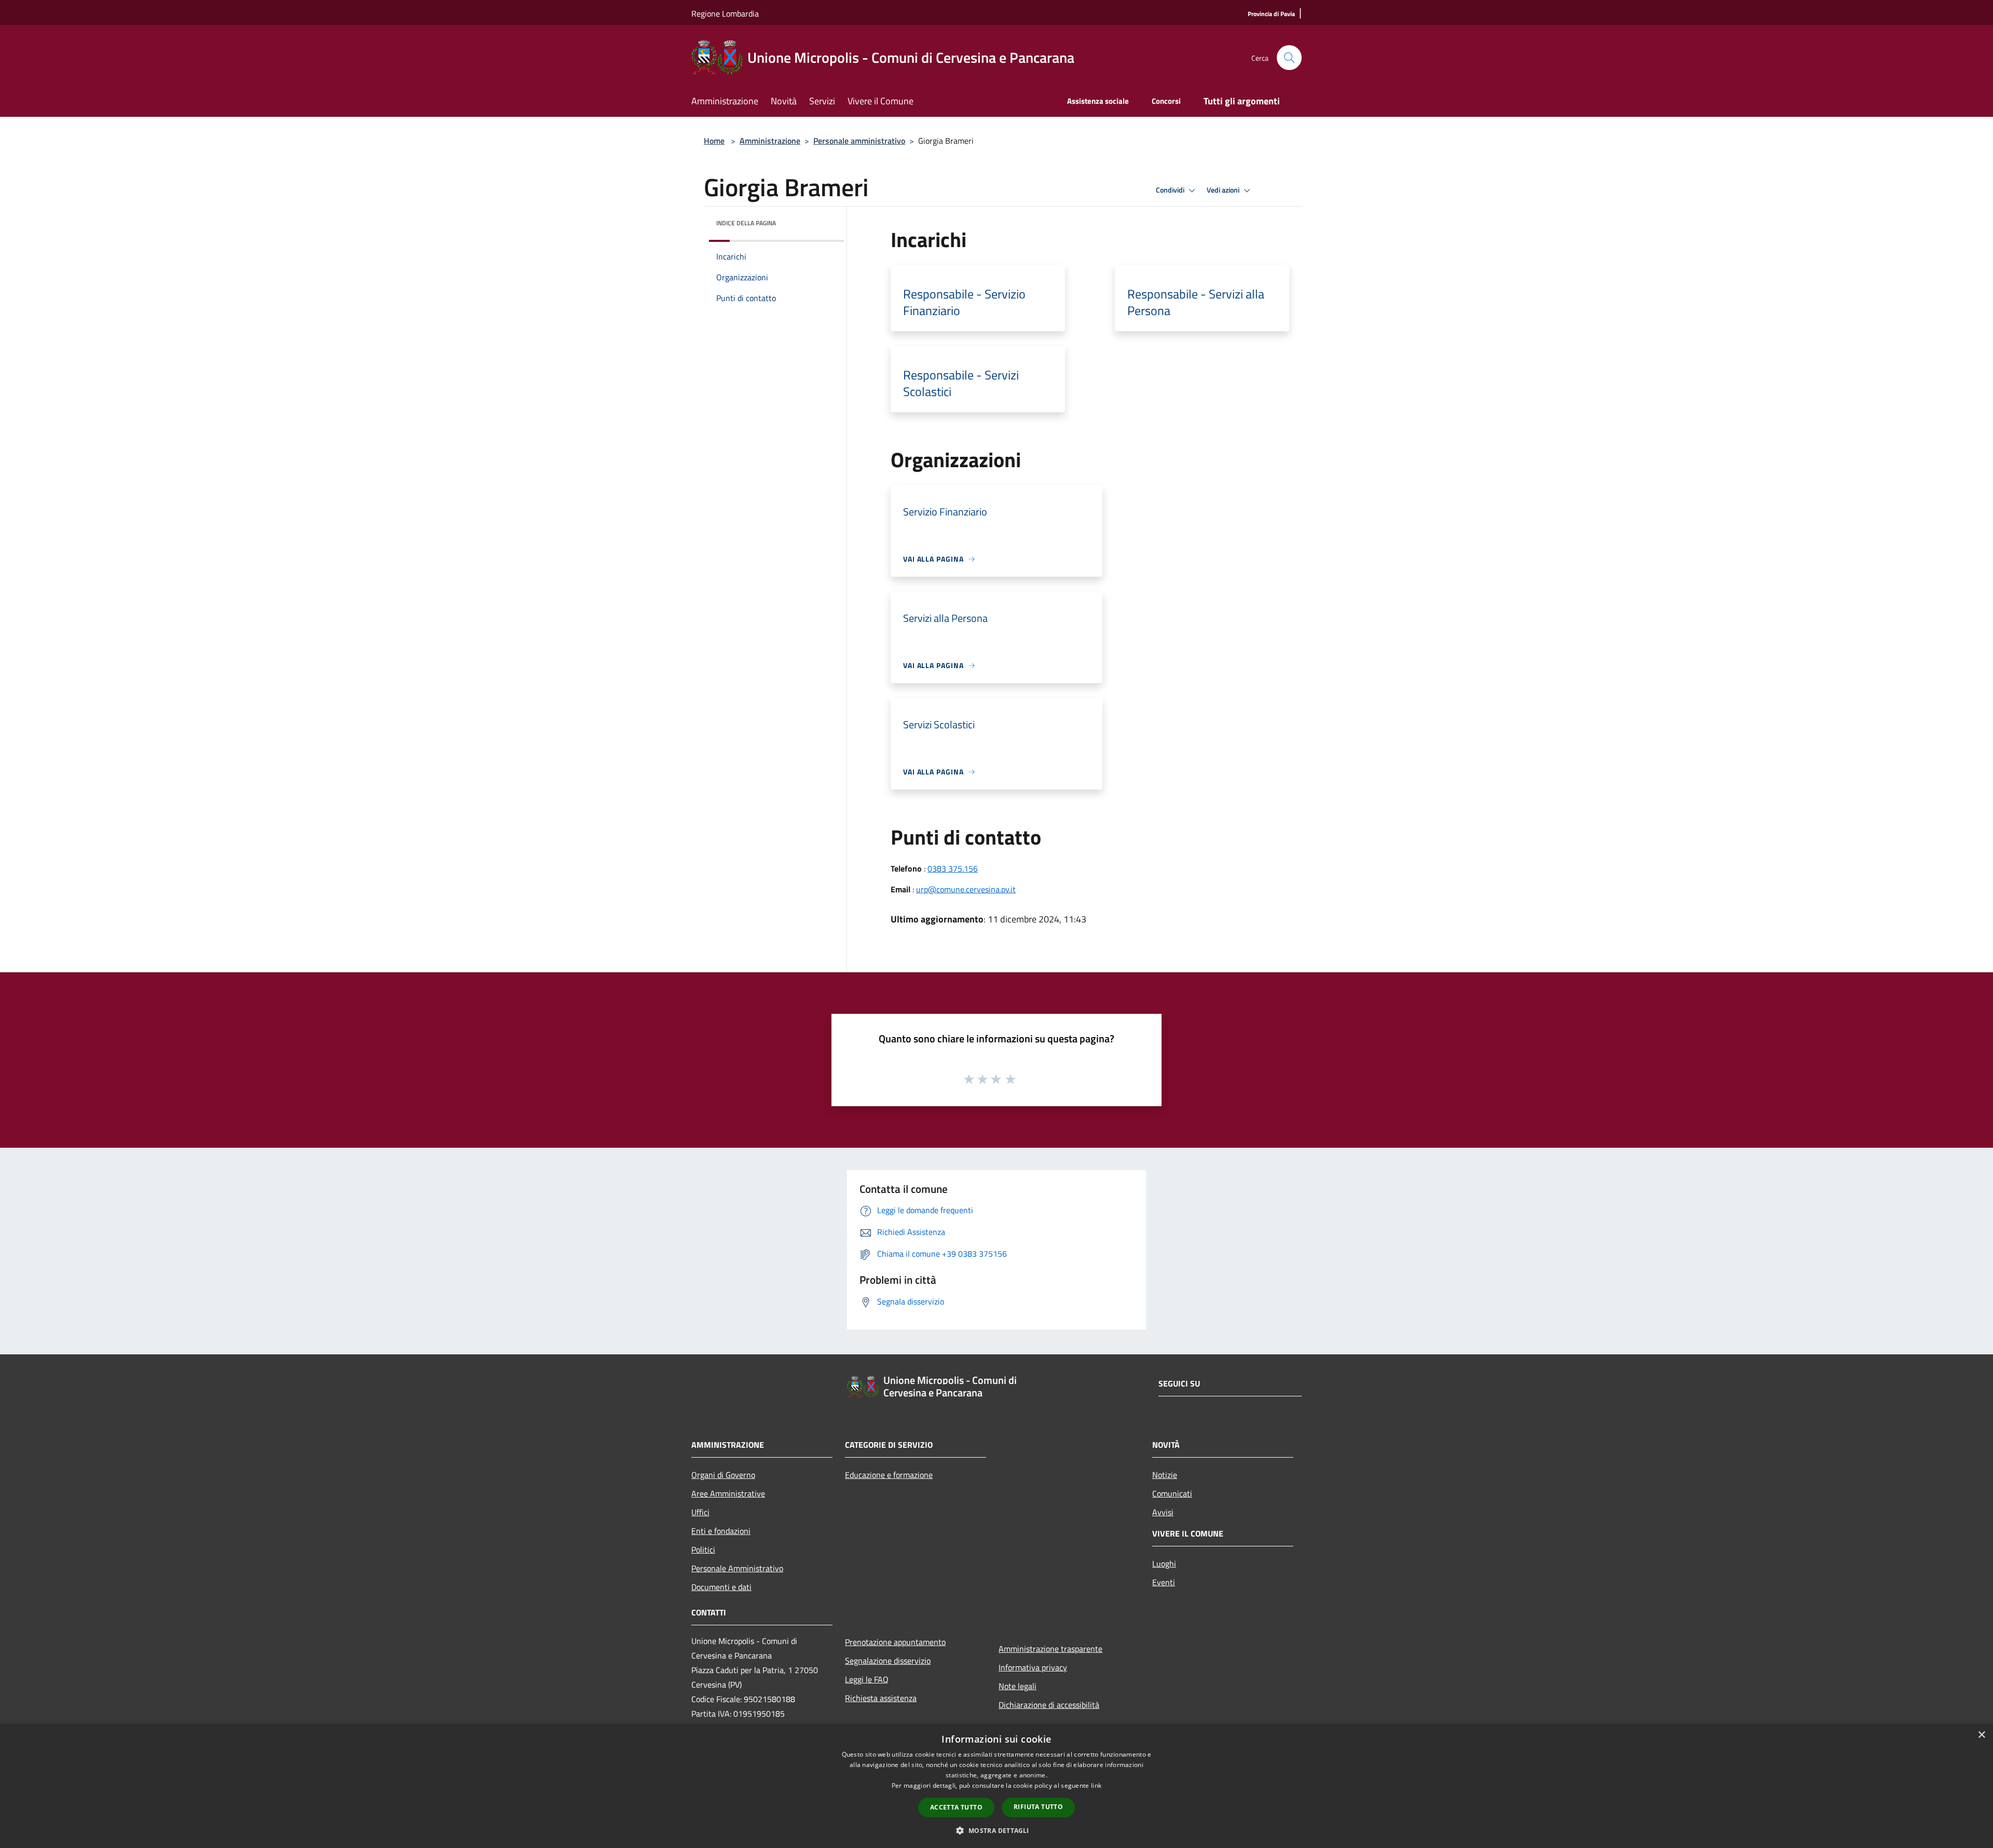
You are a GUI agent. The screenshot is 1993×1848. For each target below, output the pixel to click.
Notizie (1165, 1475)
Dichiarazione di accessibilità (1049, 1705)
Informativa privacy (1033, 1667)
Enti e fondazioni (721, 1531)
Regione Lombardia (725, 13)
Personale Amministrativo (737, 1568)
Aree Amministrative (728, 1493)
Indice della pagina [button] (746, 223)
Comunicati (1172, 1493)
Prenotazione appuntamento (895, 1642)
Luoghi (1164, 1564)
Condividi (1171, 190)
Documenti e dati (721, 1587)
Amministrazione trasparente (1050, 1649)
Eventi (1164, 1582)
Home (714, 141)
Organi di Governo (723, 1475)
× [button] (1981, 1735)
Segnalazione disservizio (888, 1661)
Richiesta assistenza (881, 1698)
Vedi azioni (1224, 190)
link (1096, 1785)
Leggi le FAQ (867, 1679)
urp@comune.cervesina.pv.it (966, 889)
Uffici (700, 1512)
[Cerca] (1289, 58)
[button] (996, 1830)
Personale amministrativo (859, 141)
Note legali (1018, 1686)
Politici (703, 1550)
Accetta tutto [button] (956, 1807)
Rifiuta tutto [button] (1038, 1807)
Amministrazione (770, 141)
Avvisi (1163, 1512)
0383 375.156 (953, 868)
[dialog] (996, 1786)
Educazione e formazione (889, 1475)
